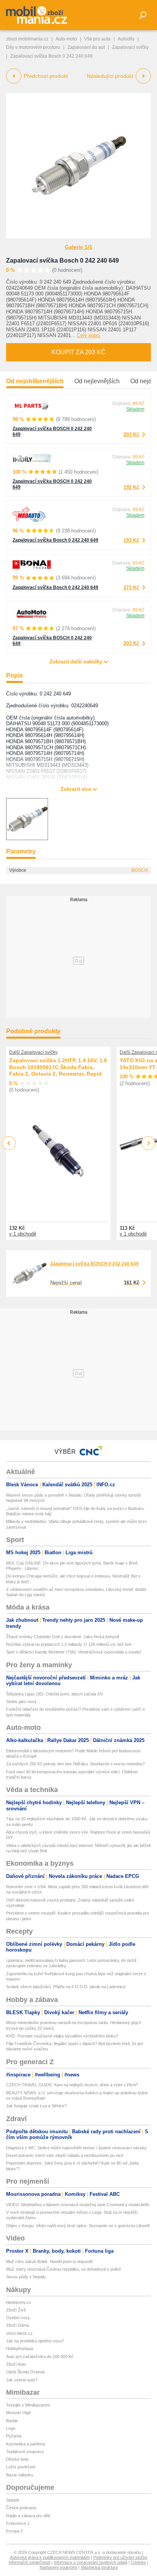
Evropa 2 (14, 2531)
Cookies (138, 2562)
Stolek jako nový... (23, 1702)
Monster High (18, 2413)
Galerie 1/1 (78, 247)
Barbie (12, 2421)
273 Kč (131, 588)
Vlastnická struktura (99, 2567)
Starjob (13, 2500)
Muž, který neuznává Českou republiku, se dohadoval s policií (63, 2269)
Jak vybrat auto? (22, 2380)
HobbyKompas (20, 2349)
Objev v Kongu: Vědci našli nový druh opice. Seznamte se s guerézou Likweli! (78, 2226)
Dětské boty (17, 2459)
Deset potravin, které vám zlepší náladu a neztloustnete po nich (65, 2155)
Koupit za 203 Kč (78, 352)
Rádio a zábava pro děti (28, 2516)
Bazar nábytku (20, 2475)
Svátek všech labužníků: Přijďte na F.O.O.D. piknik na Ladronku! (66, 1987)
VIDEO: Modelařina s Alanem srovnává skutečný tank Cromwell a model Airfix (78, 2205)
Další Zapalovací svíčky (33, 1052)
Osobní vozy (18, 2318)
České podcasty (21, 2508)
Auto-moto (66, 39)
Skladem (135, 409)
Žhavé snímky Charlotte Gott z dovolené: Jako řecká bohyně (63, 1637)
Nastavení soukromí (58, 2567)
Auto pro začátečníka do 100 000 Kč (40, 2357)
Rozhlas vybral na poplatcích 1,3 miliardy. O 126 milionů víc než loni (69, 1644)
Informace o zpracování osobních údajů (91, 2562)
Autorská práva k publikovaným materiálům (50, 2557)
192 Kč (131, 487)
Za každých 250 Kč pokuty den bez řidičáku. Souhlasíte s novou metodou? (75, 1764)
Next (148, 1143)
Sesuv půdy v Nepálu (26, 2277)
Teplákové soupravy (25, 2452)
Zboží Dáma (18, 2325)
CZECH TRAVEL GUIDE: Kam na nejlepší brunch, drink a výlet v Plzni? (72, 2085)
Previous (9, 1143)
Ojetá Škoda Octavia (25, 2372)
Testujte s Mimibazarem (28, 2405)
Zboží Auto (16, 2364)
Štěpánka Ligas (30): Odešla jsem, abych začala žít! (54, 1694)
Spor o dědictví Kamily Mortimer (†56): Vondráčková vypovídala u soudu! (74, 1652)
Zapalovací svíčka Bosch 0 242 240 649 (62, 261)
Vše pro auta (97, 39)
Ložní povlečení (21, 2467)
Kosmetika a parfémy (26, 2444)
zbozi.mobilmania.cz (27, 39)
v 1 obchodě (23, 1234)
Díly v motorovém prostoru (33, 47)
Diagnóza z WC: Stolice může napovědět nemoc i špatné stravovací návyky (76, 2148)
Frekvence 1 (18, 2523)
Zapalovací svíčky (130, 47)
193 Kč (131, 540)
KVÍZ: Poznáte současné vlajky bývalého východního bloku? (62, 2036)
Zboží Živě (16, 2310)
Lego (11, 2428)
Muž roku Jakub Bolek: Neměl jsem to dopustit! (50, 2261)
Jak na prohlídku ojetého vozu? (35, 2341)
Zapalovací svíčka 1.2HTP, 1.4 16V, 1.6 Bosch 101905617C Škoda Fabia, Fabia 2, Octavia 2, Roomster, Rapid (58, 1067)
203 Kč (131, 435)
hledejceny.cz (19, 2302)
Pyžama (14, 2436)
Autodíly (126, 39)
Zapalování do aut (86, 47)
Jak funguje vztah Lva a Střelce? (36, 2106)
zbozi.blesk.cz (19, 2333)
